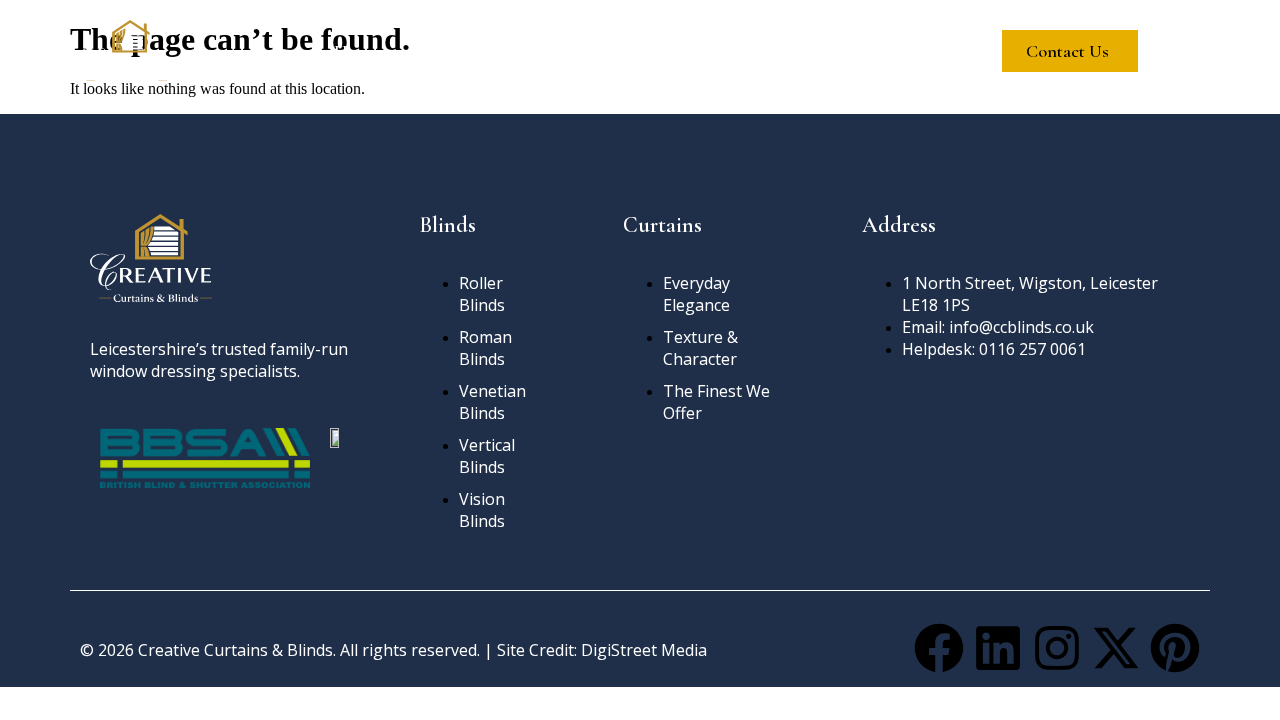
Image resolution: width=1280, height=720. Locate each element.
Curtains (665, 51)
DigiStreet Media (644, 650)
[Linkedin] (998, 648)
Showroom (782, 51)
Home (356, 51)
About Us (460, 51)
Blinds (565, 51)
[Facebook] (939, 648)
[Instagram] (1057, 648)
